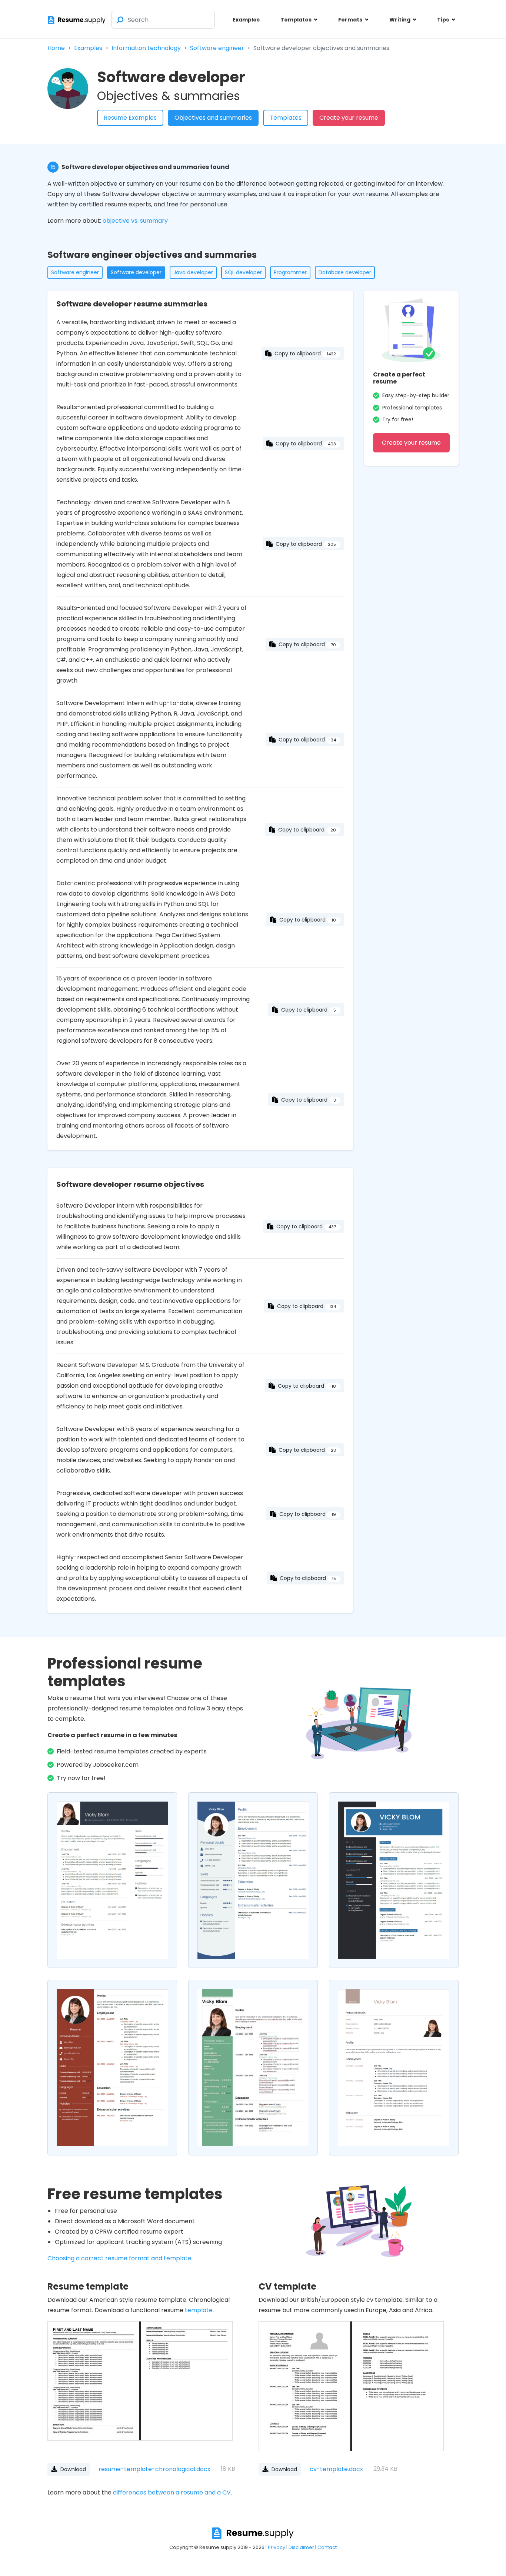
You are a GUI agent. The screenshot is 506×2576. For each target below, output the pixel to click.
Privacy (277, 2547)
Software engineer (217, 48)
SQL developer (243, 272)
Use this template (112, 1885)
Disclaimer (301, 2547)
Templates (297, 20)
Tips (444, 20)
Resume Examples (130, 118)
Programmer (290, 272)
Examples (246, 20)
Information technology (146, 48)
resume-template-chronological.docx (135, 2469)
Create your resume (349, 118)
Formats (351, 20)
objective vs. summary (135, 221)
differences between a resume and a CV (172, 2492)
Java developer (193, 272)
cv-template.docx (317, 2469)
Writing (400, 20)
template (199, 2310)
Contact (327, 2547)
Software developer (136, 272)
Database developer (345, 272)
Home (56, 48)
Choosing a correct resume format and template (119, 2258)
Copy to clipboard (305, 353)
